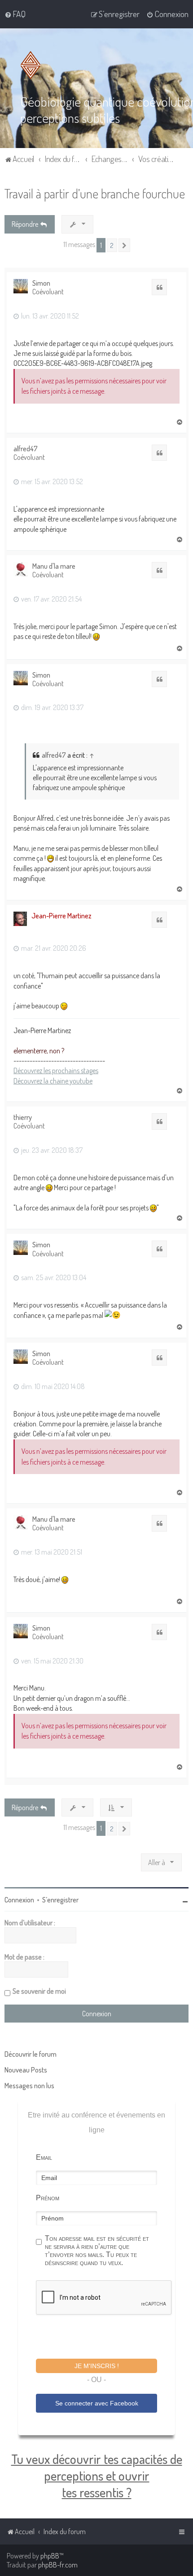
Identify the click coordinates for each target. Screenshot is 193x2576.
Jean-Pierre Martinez (61, 916)
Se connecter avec (97, 2403)
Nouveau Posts (26, 2070)
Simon (41, 283)
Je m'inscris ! (97, 2366)
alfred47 (26, 449)
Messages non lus (29, 2086)
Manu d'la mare (54, 566)
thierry (23, 1117)
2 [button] (112, 245)
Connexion (19, 1900)
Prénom (48, 2198)
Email (44, 2157)
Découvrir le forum (31, 2054)
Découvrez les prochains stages (56, 1070)
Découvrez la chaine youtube (53, 1081)
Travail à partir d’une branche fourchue (95, 193)
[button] (124, 245)
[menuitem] (15, 14)
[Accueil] (32, 65)
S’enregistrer (60, 1900)
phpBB (50, 2556)
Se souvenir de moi (39, 1991)
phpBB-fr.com (58, 2565)
